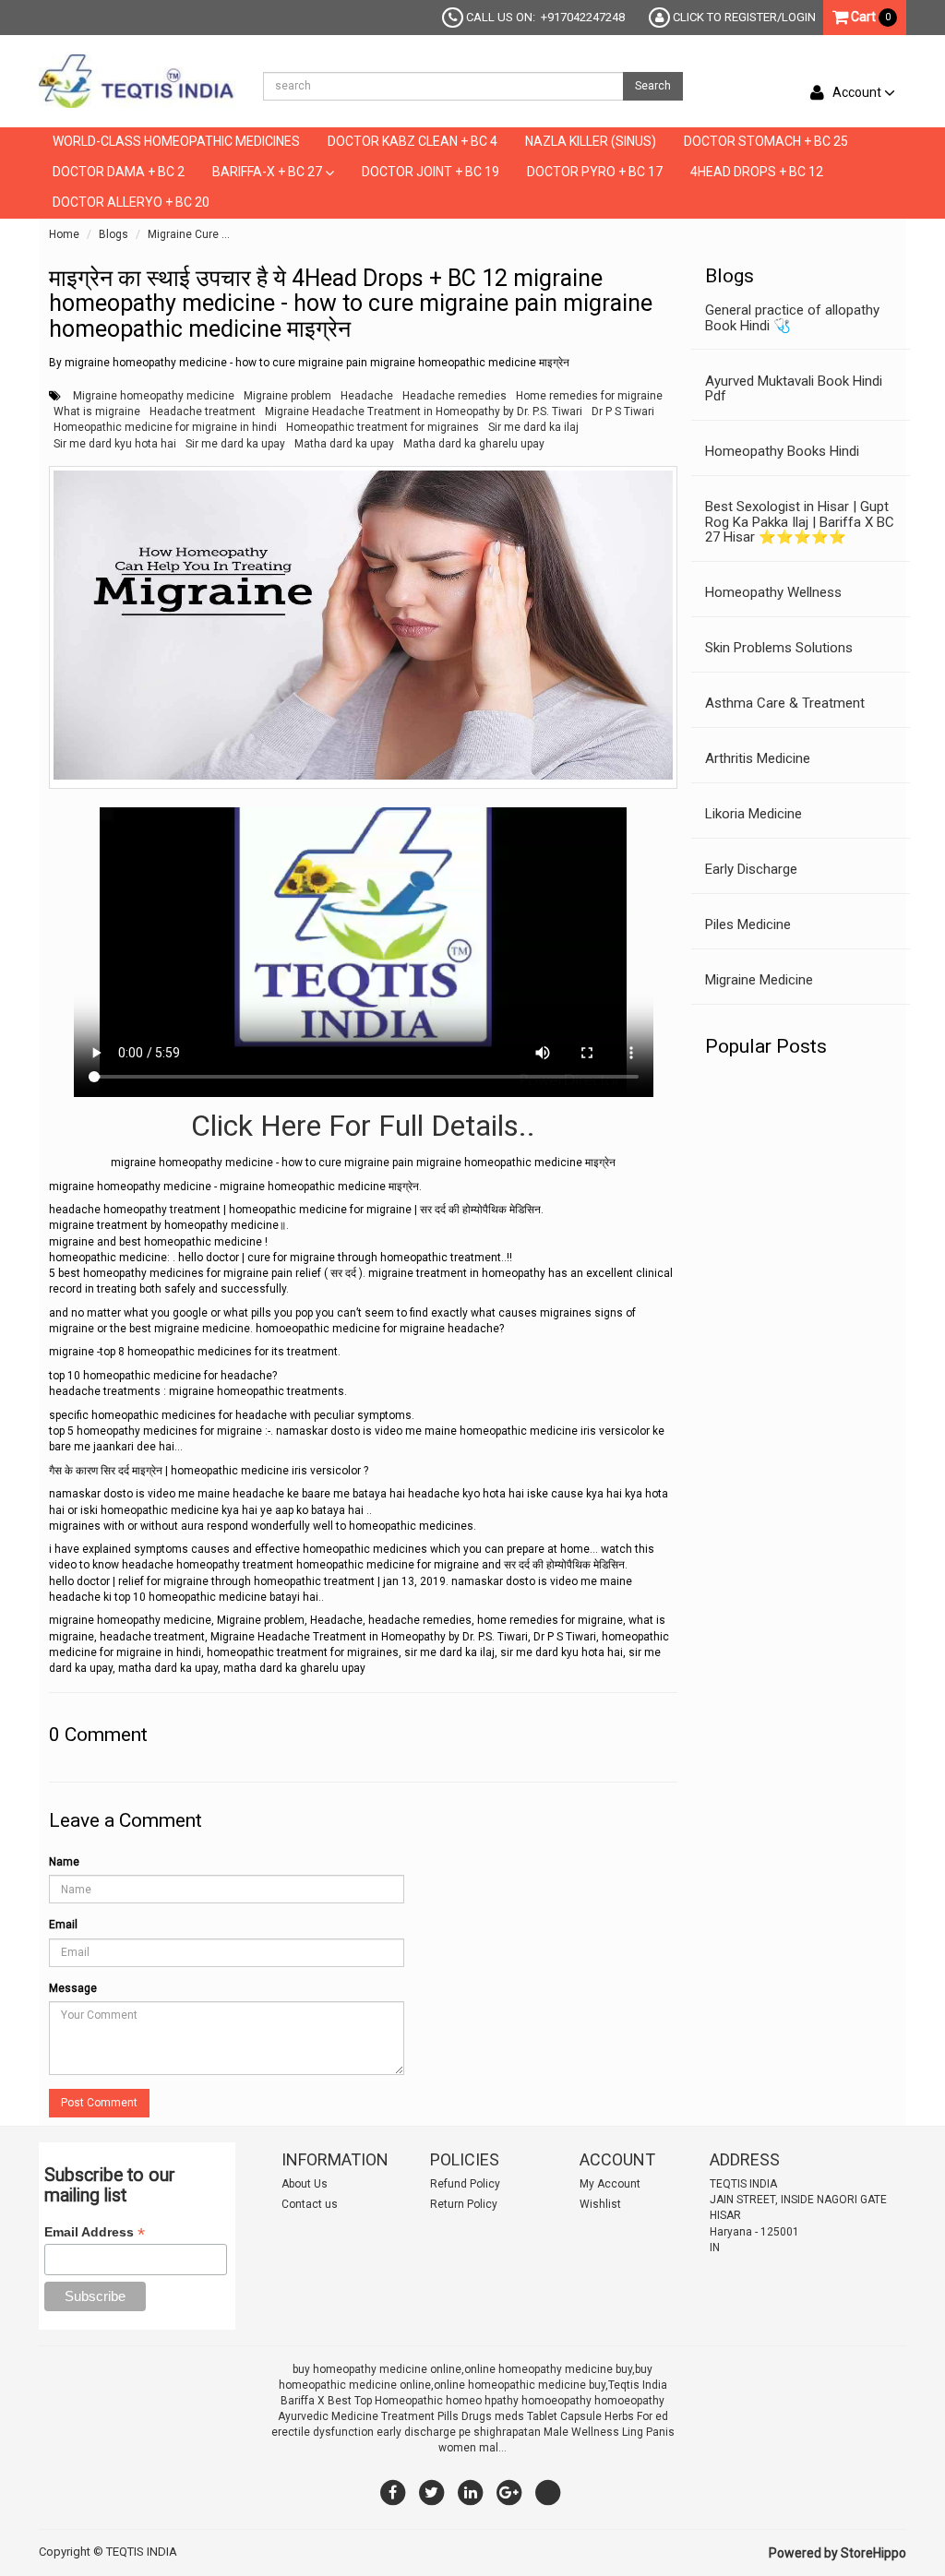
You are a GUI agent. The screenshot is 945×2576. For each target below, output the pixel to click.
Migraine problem (287, 396)
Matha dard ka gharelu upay (474, 444)
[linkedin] (471, 2492)
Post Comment (99, 2103)
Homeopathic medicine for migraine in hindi (165, 427)
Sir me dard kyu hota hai (115, 444)
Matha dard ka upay (344, 444)
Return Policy (464, 2204)
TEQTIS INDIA (142, 2552)
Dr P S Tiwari (623, 411)
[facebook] (393, 2492)
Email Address (95, 2232)
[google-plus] (509, 2492)
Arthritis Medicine (758, 758)
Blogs (114, 234)
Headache (367, 396)
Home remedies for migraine (589, 396)
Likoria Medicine (754, 814)
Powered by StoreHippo (837, 2553)
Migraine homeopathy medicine (154, 396)
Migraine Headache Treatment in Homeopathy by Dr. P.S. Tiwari (424, 411)
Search (653, 86)
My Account (610, 2184)
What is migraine (97, 411)
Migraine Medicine (759, 980)
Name (64, 1862)
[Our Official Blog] (548, 2492)
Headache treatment (203, 411)
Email (63, 1925)
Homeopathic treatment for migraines (383, 427)
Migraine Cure (183, 234)
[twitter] (432, 2492)
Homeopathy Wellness (773, 592)
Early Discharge (751, 869)
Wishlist (600, 2204)
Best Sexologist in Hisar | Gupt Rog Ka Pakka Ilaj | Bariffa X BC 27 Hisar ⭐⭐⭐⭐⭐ (800, 522)
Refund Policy (465, 2184)
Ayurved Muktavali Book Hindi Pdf (794, 389)
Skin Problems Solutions (779, 648)
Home (64, 234)
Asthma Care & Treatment (785, 703)
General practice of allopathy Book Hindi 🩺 (792, 318)
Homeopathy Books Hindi (782, 451)
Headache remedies (455, 396)
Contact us (310, 2204)
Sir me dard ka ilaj (533, 427)
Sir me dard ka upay (235, 444)
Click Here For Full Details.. (363, 1126)
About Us (305, 2184)
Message (73, 1988)
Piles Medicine (748, 924)
